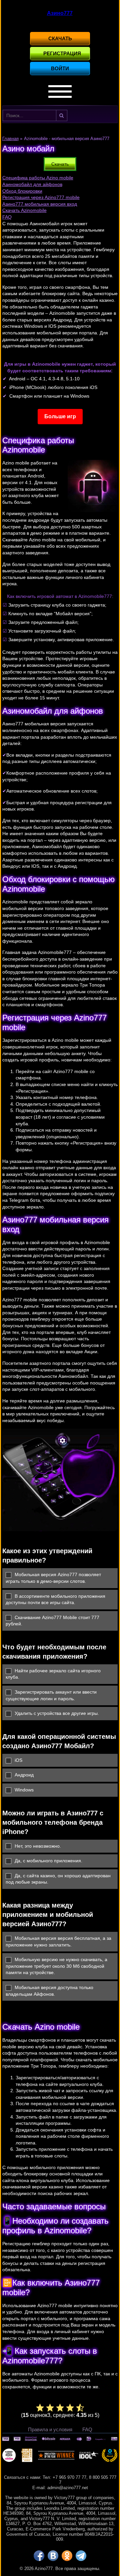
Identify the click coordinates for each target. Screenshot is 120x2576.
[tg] (81, 2556)
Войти (60, 68)
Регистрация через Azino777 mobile (41, 197)
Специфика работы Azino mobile (38, 178)
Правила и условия (50, 2429)
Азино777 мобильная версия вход (40, 204)
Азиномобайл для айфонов (32, 184)
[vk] (53, 2556)
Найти (62, 115)
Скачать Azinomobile (24, 210)
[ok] (67, 2556)
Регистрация (62, 53)
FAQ (7, 217)
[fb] (39, 2556)
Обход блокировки (22, 191)
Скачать (60, 38)
